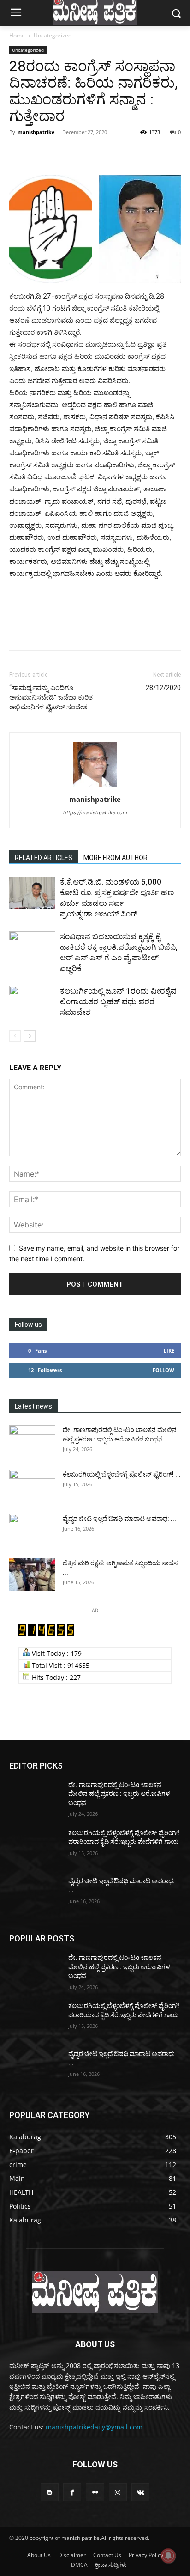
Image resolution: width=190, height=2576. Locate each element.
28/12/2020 (163, 688)
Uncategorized (53, 35)
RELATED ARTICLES (44, 858)
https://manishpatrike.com (95, 812)
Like (169, 1351)
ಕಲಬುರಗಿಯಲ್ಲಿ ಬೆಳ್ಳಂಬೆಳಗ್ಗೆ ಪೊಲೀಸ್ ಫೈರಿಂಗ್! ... (122, 1474)
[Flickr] (95, 2492)
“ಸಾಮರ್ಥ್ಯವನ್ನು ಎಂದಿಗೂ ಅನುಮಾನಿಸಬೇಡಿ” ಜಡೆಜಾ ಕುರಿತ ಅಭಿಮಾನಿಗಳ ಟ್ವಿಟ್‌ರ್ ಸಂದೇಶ (51, 697)
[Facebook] (18, 153)
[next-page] (30, 1036)
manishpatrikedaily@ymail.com (94, 2427)
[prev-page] (15, 1036)
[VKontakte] (140, 2492)
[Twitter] (40, 153)
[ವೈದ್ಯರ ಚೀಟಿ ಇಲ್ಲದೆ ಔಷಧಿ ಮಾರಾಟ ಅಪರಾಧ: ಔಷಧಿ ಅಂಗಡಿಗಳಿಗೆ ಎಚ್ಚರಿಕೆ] (32, 1530)
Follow (163, 1370)
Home (17, 35)
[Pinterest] (61, 153)
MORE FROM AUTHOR (116, 858)
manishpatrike (36, 132)
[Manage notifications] (168, 2556)
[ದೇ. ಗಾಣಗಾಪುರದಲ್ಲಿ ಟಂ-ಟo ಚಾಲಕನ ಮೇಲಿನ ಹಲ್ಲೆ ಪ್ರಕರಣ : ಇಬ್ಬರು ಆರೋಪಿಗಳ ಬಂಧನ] (32, 1441)
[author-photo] (95, 786)
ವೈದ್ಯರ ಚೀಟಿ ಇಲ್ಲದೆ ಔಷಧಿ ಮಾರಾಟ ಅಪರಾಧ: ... (119, 1519)
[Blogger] (50, 2492)
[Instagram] (118, 2492)
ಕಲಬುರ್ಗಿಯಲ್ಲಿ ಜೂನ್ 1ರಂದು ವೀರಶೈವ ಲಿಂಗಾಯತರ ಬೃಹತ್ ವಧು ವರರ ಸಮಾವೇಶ (118, 1001)
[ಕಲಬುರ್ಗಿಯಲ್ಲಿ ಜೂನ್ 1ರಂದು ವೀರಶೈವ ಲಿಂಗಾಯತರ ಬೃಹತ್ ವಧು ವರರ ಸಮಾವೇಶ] (32, 1002)
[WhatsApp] (82, 153)
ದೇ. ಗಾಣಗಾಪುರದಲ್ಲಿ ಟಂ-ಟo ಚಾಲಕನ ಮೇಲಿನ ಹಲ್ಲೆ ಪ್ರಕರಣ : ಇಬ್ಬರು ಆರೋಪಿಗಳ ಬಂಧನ (119, 1794)
